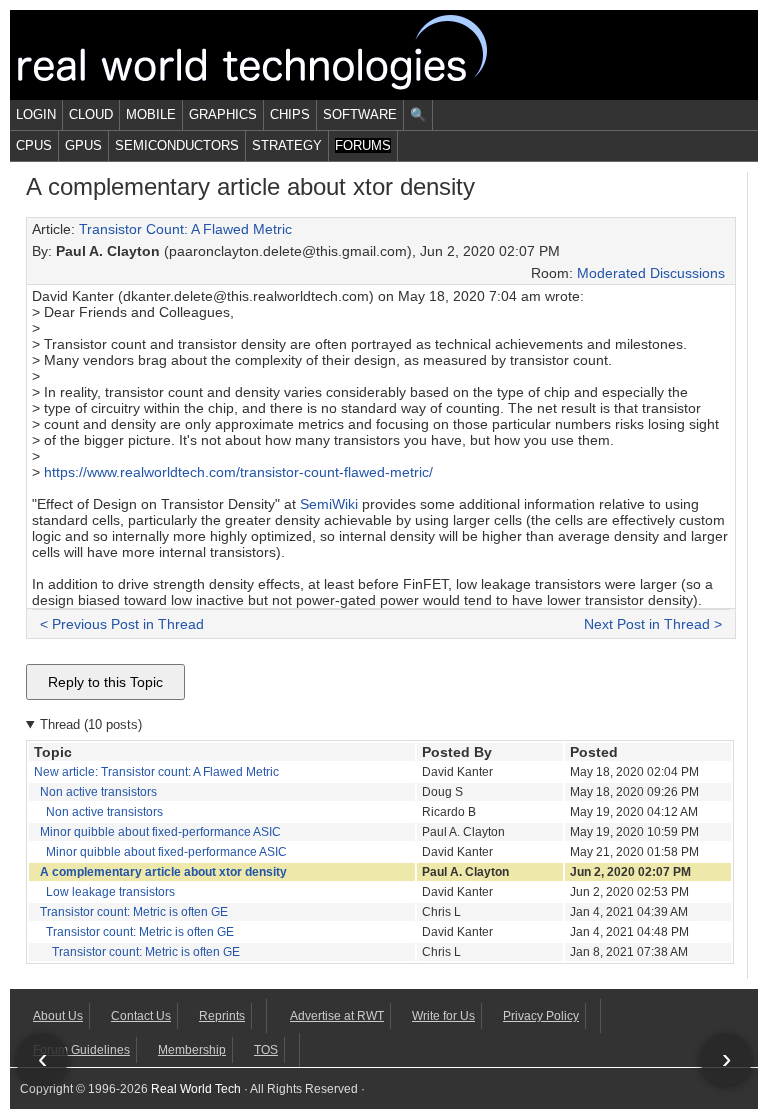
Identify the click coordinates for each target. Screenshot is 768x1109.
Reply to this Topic (105, 682)
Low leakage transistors (110, 892)
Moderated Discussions (651, 273)
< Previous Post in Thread (122, 624)
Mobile (151, 114)
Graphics (223, 114)
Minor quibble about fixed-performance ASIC (160, 832)
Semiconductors (177, 145)
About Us (58, 1016)
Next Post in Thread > (653, 624)
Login (36, 114)
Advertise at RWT (337, 1016)
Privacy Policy (541, 1016)
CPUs (34, 145)
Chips (290, 114)
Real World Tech (276, 55)
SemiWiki (329, 504)
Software (360, 114)
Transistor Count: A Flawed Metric (185, 229)
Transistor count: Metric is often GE (134, 912)
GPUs (83, 145)
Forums (363, 145)
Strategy (287, 145)
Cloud (91, 114)
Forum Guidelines (81, 1050)
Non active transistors (98, 792)
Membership (192, 1050)
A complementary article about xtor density (163, 872)
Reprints (222, 1016)
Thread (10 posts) (91, 724)
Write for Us (443, 1016)
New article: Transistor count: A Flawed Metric (156, 772)
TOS (266, 1050)
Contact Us (141, 1016)
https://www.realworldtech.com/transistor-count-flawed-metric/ (238, 472)
